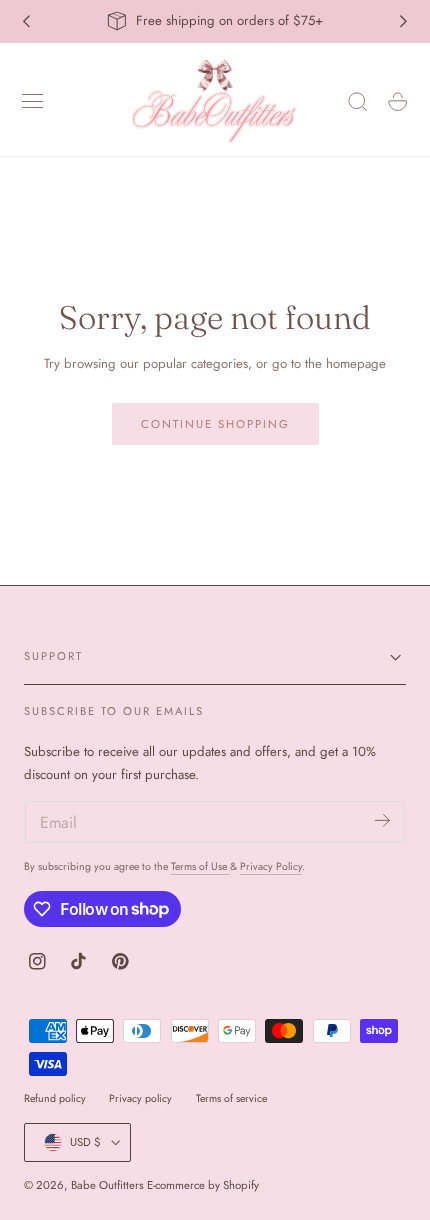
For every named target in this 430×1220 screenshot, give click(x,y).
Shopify (241, 1185)
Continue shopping (215, 424)
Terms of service (231, 1098)
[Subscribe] (382, 820)
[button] (33, 102)
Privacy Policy (271, 866)
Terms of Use (200, 866)
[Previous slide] (26, 21)
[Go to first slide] (404, 21)
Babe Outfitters (107, 1185)
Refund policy (55, 1098)
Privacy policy (140, 1098)
